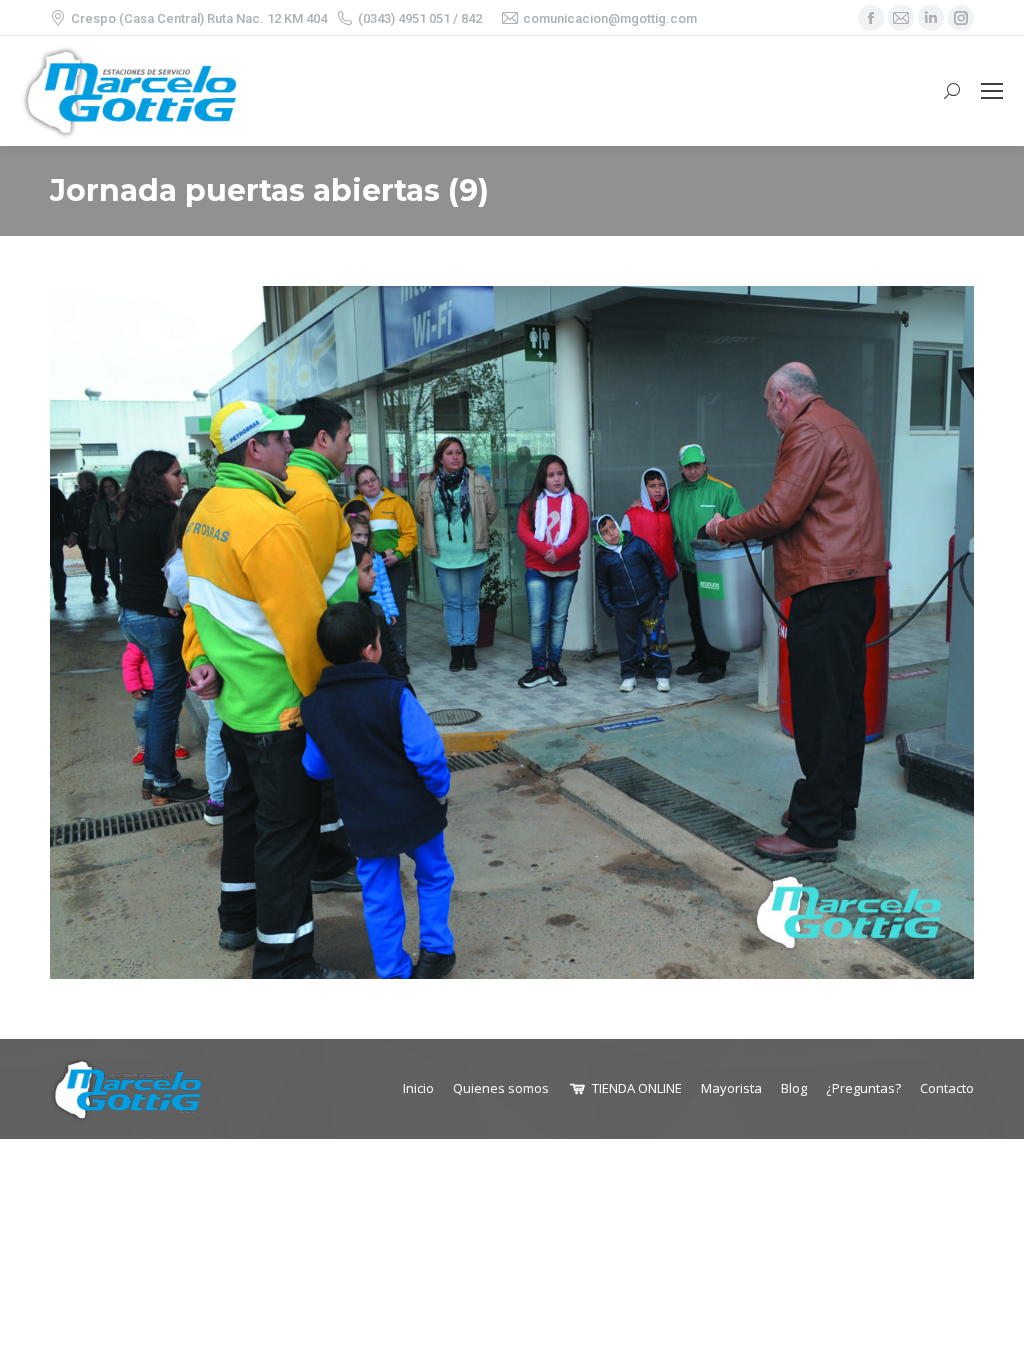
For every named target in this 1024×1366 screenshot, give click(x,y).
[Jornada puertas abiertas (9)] (512, 632)
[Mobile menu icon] (992, 91)
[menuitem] (418, 1088)
